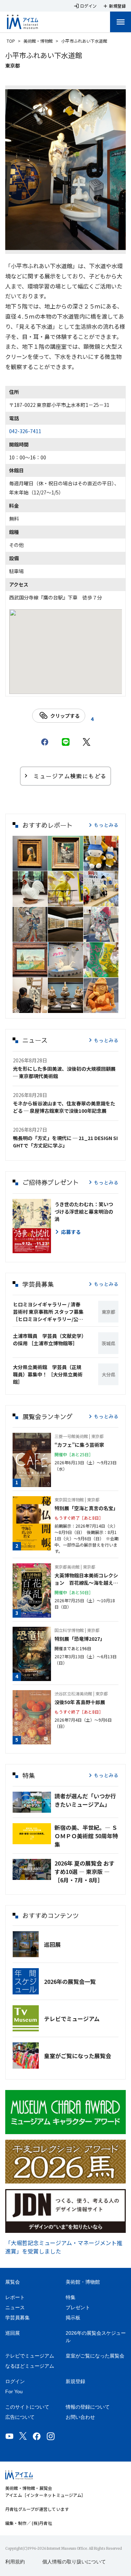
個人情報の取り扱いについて (74, 2562)
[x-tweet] (87, 742)
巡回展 (52, 1944)
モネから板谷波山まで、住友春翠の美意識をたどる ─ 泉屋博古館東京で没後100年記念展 (64, 1107)
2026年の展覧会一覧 (70, 1981)
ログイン (15, 2381)
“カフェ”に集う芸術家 (79, 1445)
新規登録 (75, 2381)
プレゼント (78, 2307)
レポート (15, 2297)
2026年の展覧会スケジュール (96, 2337)
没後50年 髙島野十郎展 (80, 1702)
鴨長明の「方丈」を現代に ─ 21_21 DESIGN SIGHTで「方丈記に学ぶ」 (65, 1142)
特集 (71, 2297)
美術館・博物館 (38, 41)
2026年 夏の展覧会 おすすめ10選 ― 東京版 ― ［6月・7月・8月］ (85, 1872)
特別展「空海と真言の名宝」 (86, 1508)
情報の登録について (88, 2407)
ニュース (15, 2307)
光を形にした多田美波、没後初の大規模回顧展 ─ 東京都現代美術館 (64, 1072)
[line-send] (66, 742)
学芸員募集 (17, 2318)
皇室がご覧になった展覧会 (78, 2056)
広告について (20, 2417)
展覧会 (13, 2282)
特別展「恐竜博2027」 (80, 1639)
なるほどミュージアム (30, 2366)
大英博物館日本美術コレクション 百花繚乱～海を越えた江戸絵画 (86, 1579)
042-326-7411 (25, 431)
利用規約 (15, 2562)
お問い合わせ (80, 2417)
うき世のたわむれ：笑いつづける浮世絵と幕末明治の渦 (84, 1211)
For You (14, 2391)
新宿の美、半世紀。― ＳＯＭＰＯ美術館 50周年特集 (86, 1836)
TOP (11, 41)
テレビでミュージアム (72, 2019)
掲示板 (73, 2318)
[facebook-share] (45, 742)
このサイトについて (27, 2407)
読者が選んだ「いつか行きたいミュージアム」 (85, 1800)
